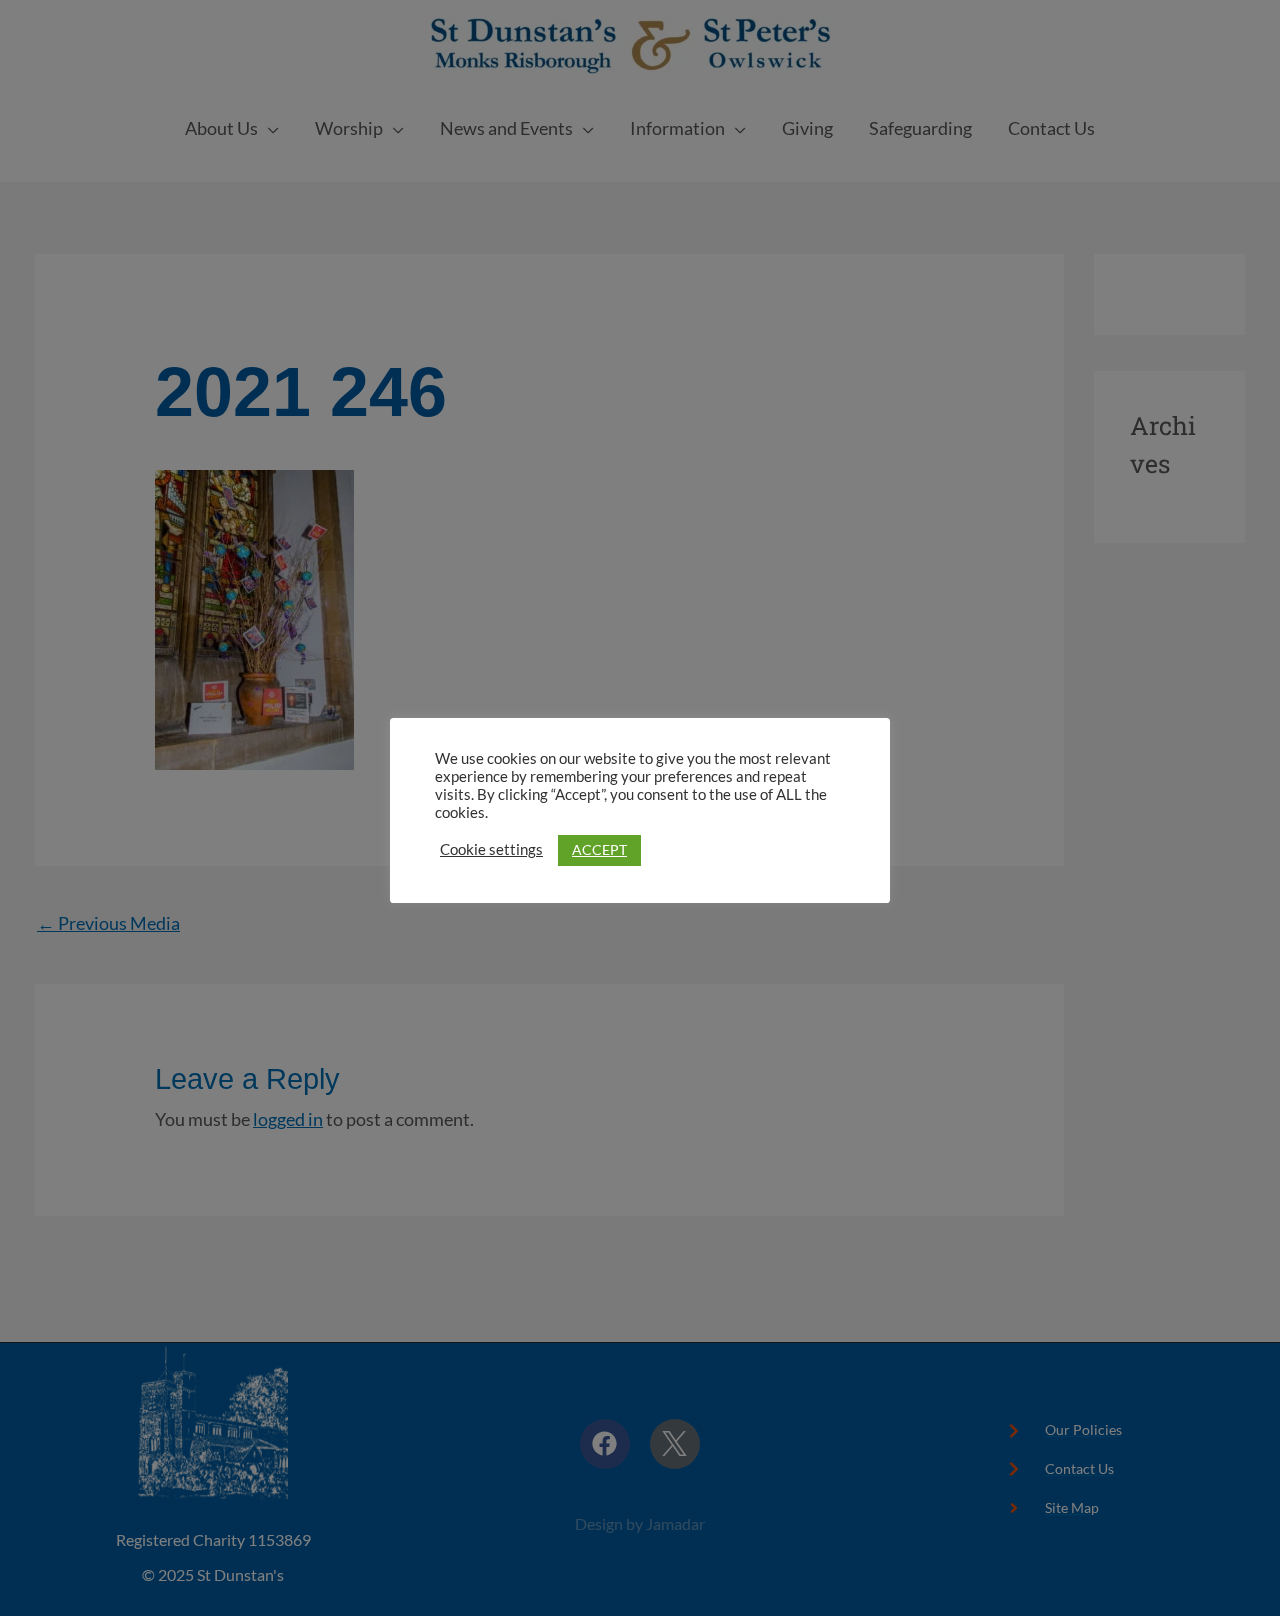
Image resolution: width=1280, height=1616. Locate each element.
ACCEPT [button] (599, 849)
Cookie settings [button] (491, 849)
